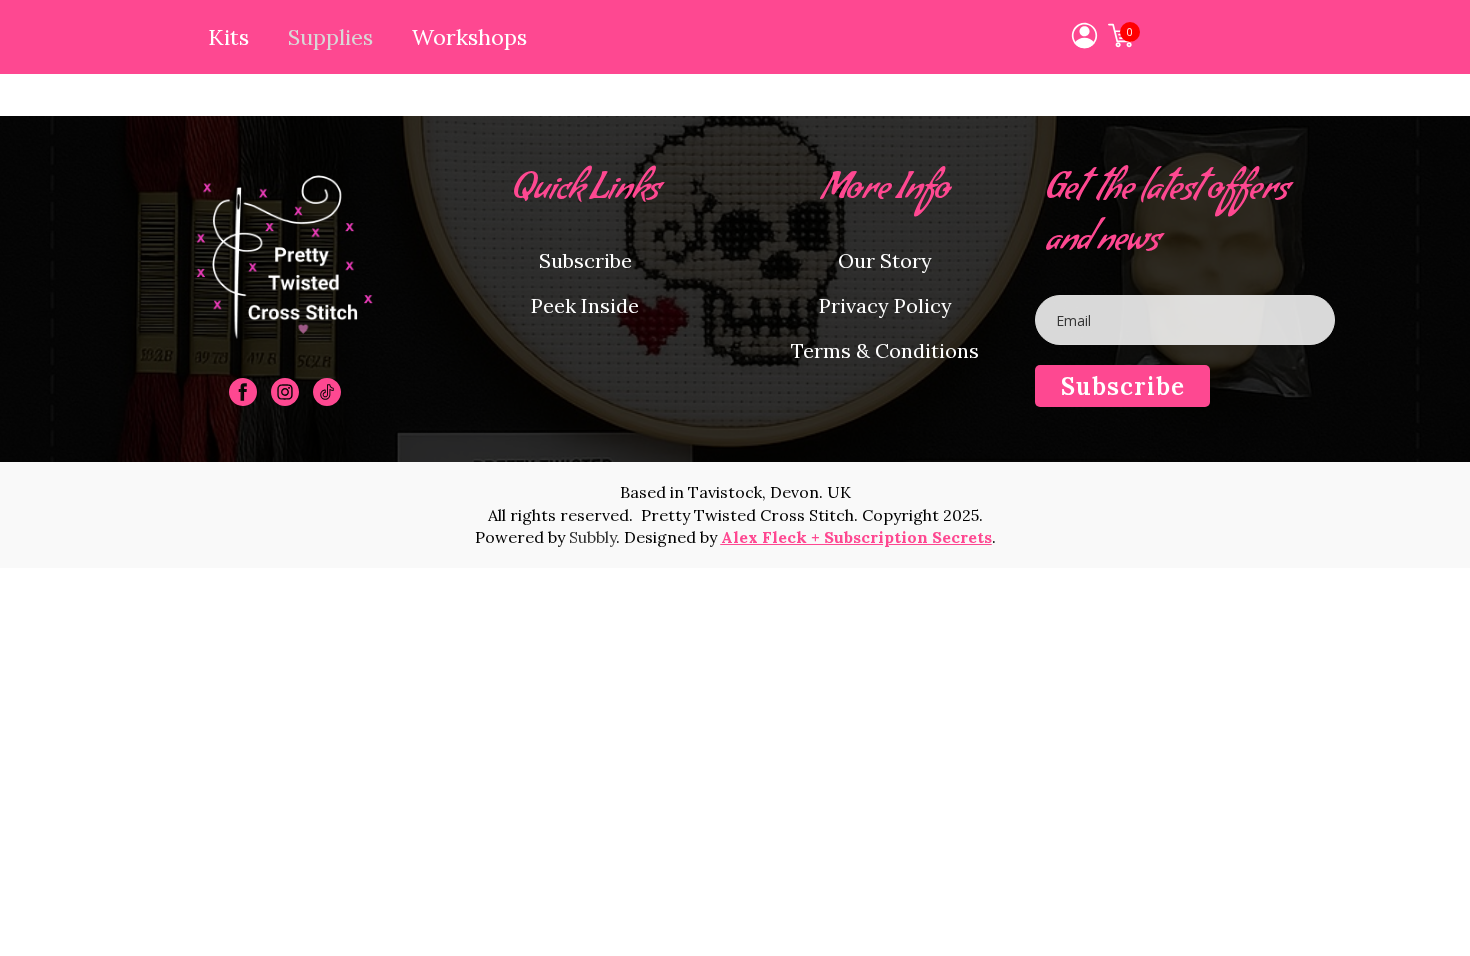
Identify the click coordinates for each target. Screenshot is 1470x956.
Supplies (330, 37)
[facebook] (243, 392)
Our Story (885, 260)
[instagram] (285, 392)
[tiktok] (327, 392)
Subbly (592, 537)
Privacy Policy (885, 305)
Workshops (469, 37)
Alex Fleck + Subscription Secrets (856, 537)
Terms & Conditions (885, 350)
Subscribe (585, 260)
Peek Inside (585, 305)
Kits (228, 37)
